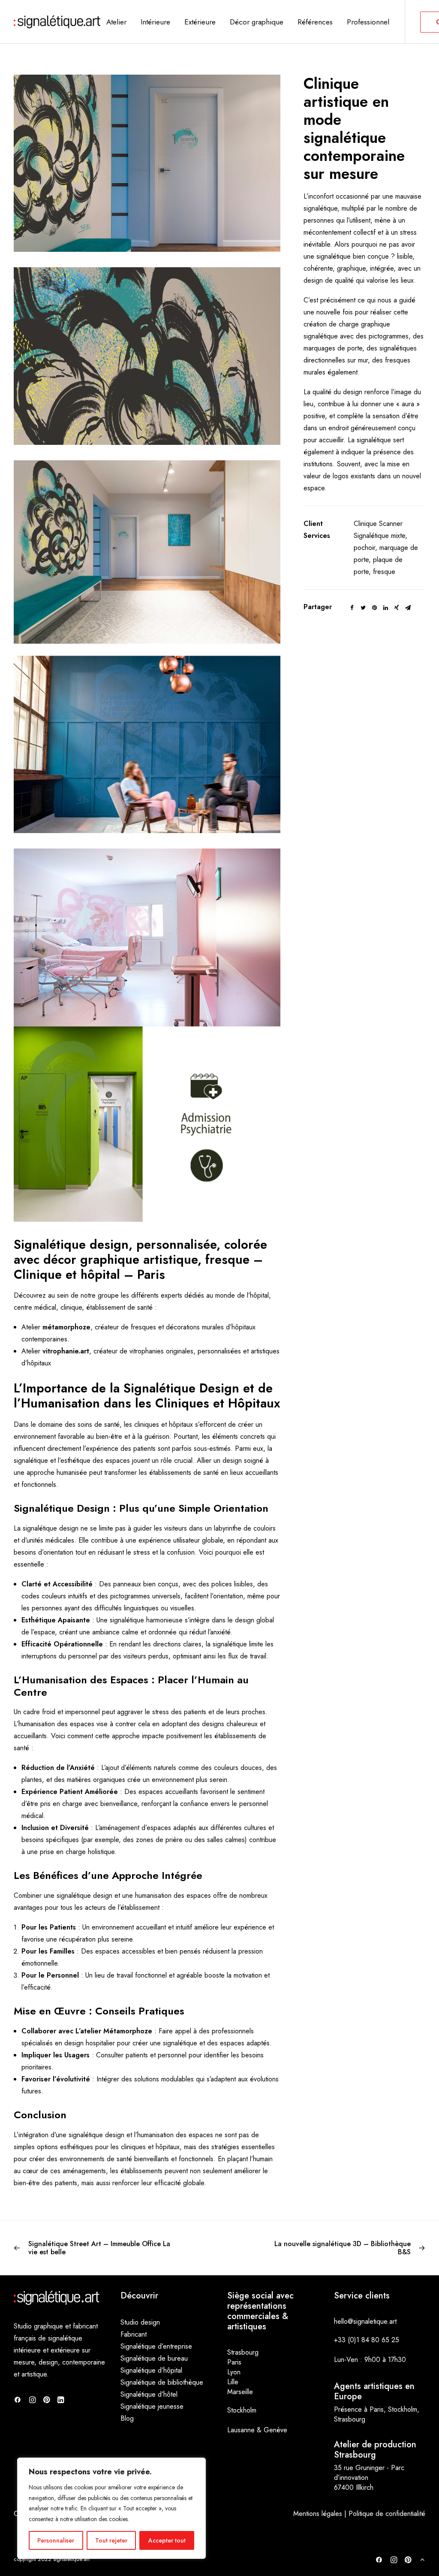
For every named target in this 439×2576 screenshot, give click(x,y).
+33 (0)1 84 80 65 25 (367, 2340)
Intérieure (155, 22)
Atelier (116, 22)
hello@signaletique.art (365, 2321)
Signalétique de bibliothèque (162, 2382)
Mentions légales (318, 2514)
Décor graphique (257, 22)
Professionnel (368, 22)
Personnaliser (56, 2540)
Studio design (140, 2322)
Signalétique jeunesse (152, 2406)
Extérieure (200, 22)
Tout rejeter (111, 2540)
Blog (127, 2418)
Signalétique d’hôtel (149, 2394)
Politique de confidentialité (387, 2514)
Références (315, 22)
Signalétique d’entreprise (156, 2346)
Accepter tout (167, 2540)
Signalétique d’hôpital (151, 2370)
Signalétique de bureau (154, 2358)
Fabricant (134, 2334)
